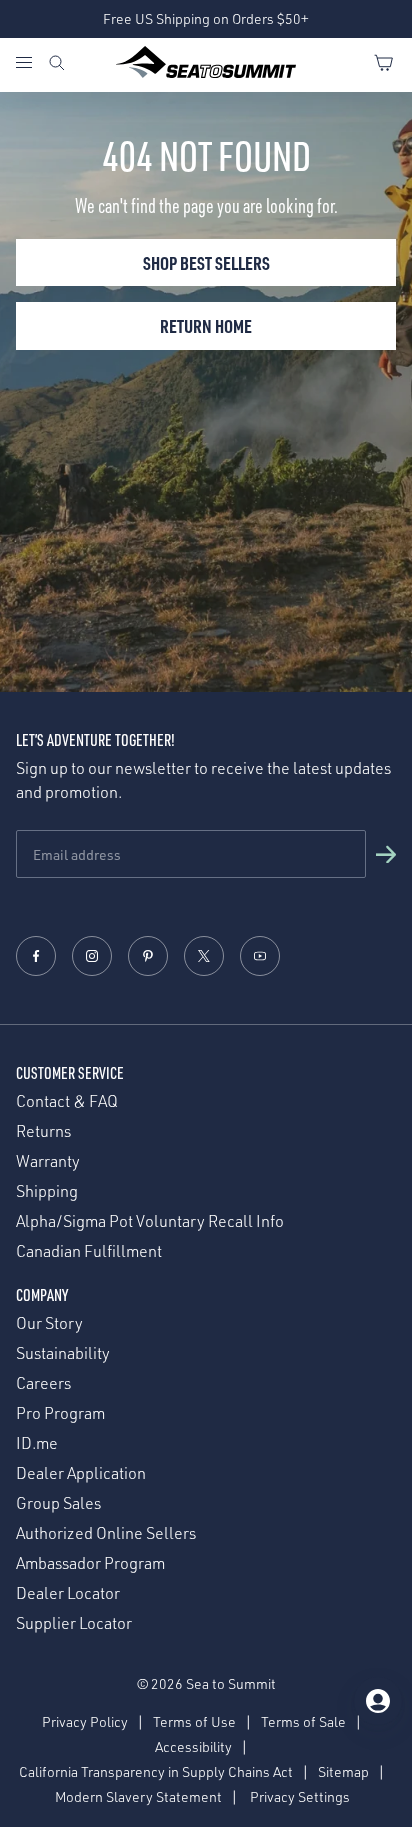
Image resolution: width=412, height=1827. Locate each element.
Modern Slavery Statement (138, 1796)
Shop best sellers (206, 262)
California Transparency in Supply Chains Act (156, 1771)
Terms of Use (194, 1721)
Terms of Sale (303, 1721)
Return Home (206, 325)
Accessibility (193, 1746)
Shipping (47, 1191)
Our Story (49, 1323)
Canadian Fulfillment (89, 1251)
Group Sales (58, 1503)
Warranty (48, 1161)
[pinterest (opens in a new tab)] (148, 956)
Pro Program (60, 1413)
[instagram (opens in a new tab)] (92, 956)
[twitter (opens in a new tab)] (204, 956)
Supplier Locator (74, 1623)
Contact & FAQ (67, 1101)
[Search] (57, 65)
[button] (386, 854)
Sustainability (63, 1353)
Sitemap (343, 1771)
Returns (43, 1131)
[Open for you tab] (378, 1701)
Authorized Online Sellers (106, 1533)
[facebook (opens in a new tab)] (36, 956)
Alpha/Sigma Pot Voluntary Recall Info (150, 1221)
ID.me (37, 1443)
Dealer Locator (68, 1593)
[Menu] (31, 65)
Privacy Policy (85, 1721)
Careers (43, 1383)
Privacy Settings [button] (300, 1796)
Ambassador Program (90, 1563)
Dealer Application (81, 1473)
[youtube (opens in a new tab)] (260, 956)
